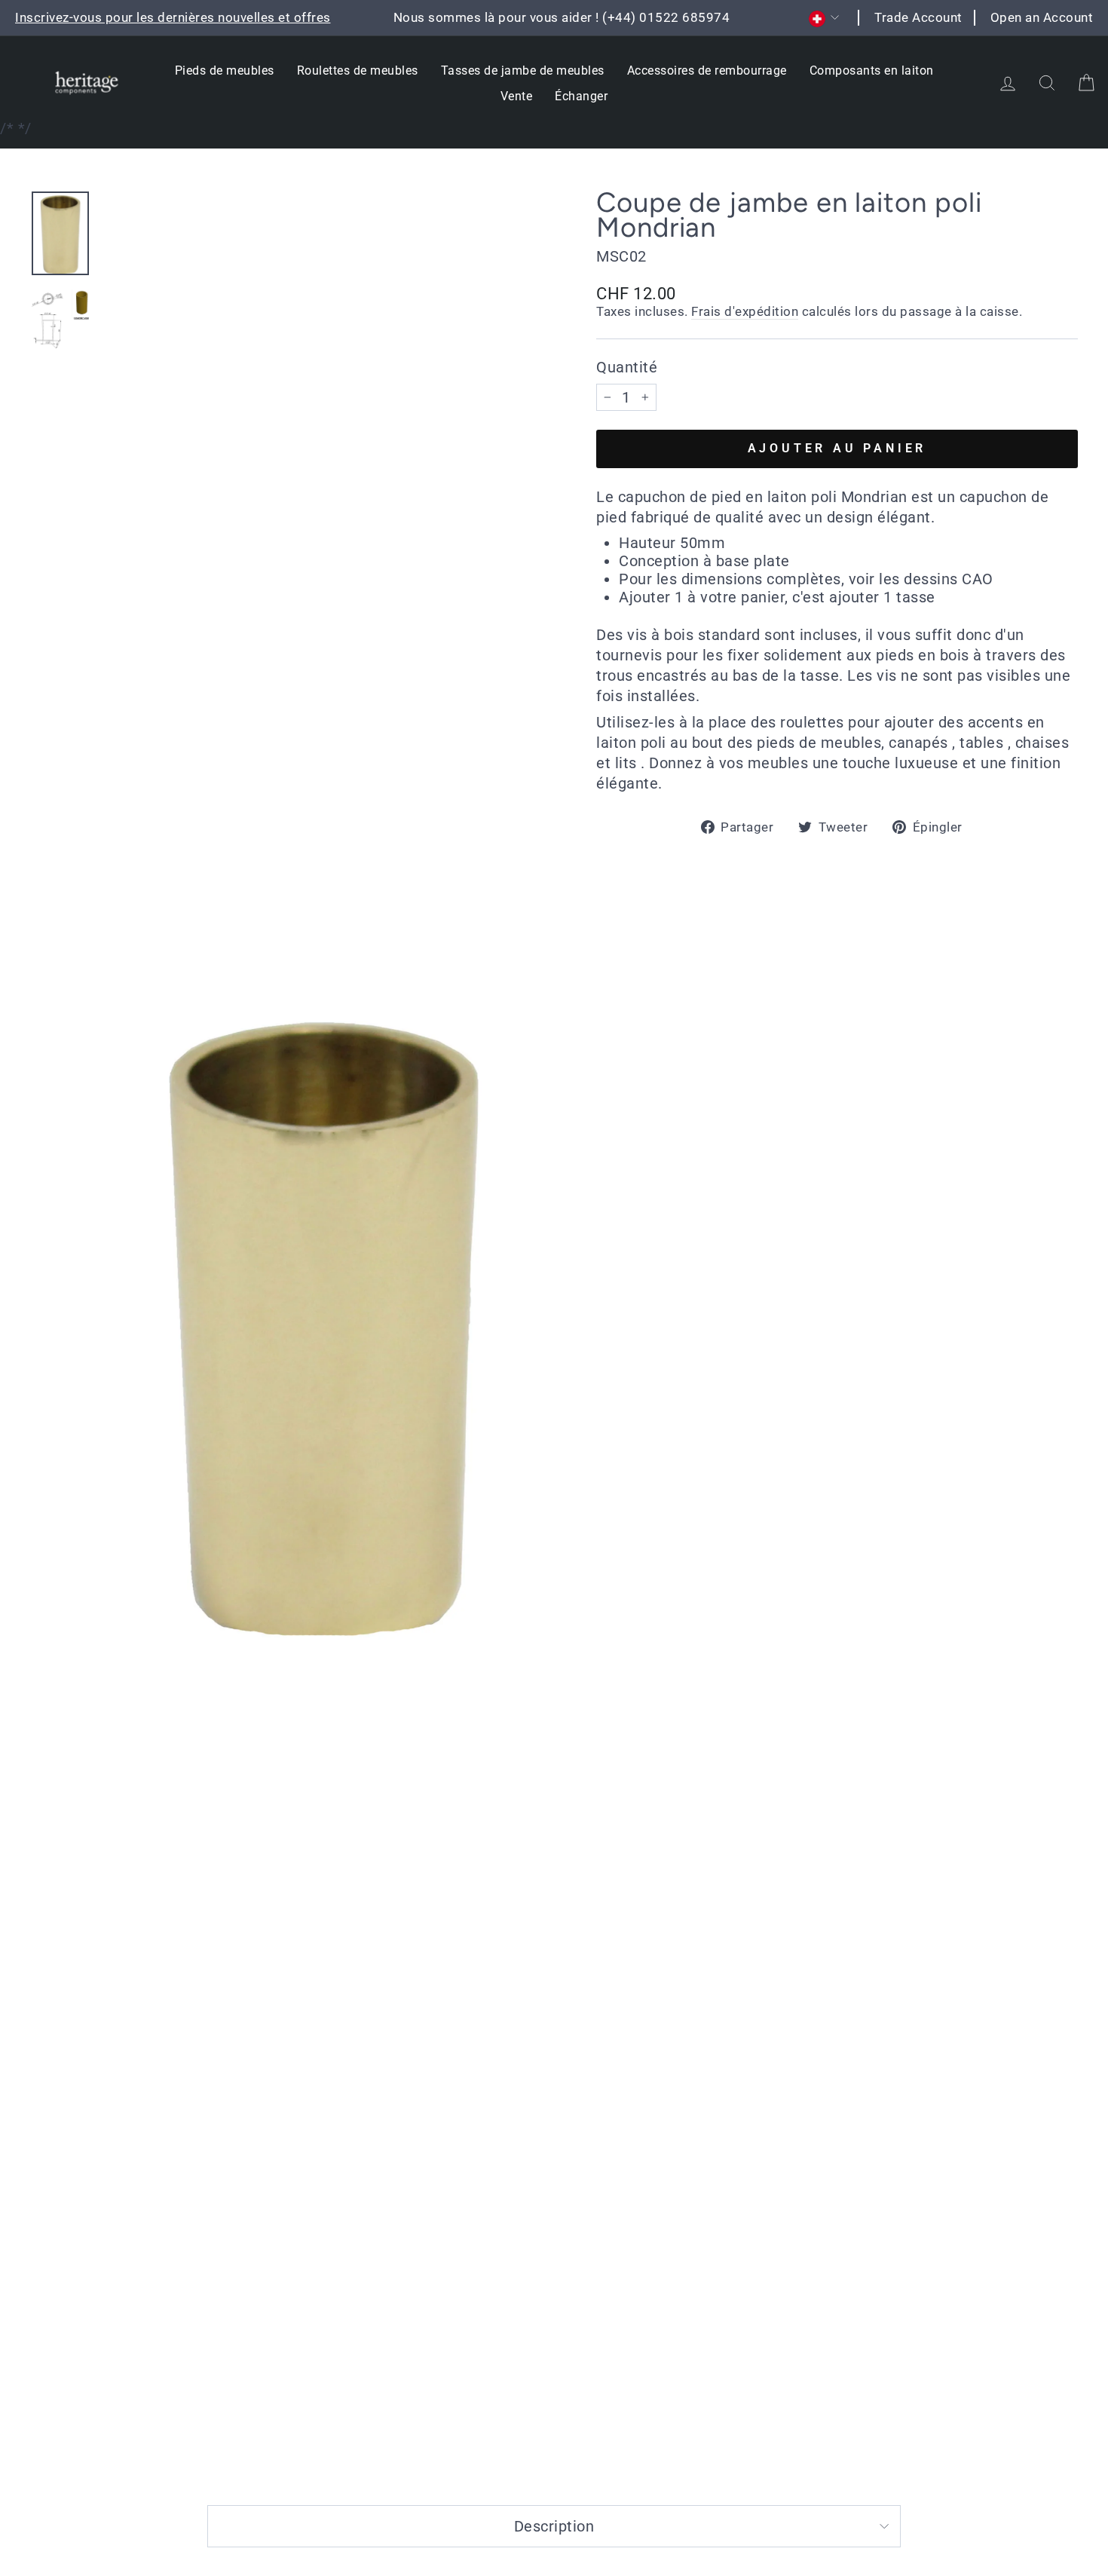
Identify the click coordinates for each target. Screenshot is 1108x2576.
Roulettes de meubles (358, 70)
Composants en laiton (872, 70)
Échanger (581, 96)
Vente (517, 96)
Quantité (627, 367)
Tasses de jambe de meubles (523, 70)
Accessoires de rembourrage (707, 70)
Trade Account (918, 17)
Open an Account (1042, 17)
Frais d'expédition (745, 311)
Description (554, 2526)
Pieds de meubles (225, 70)
